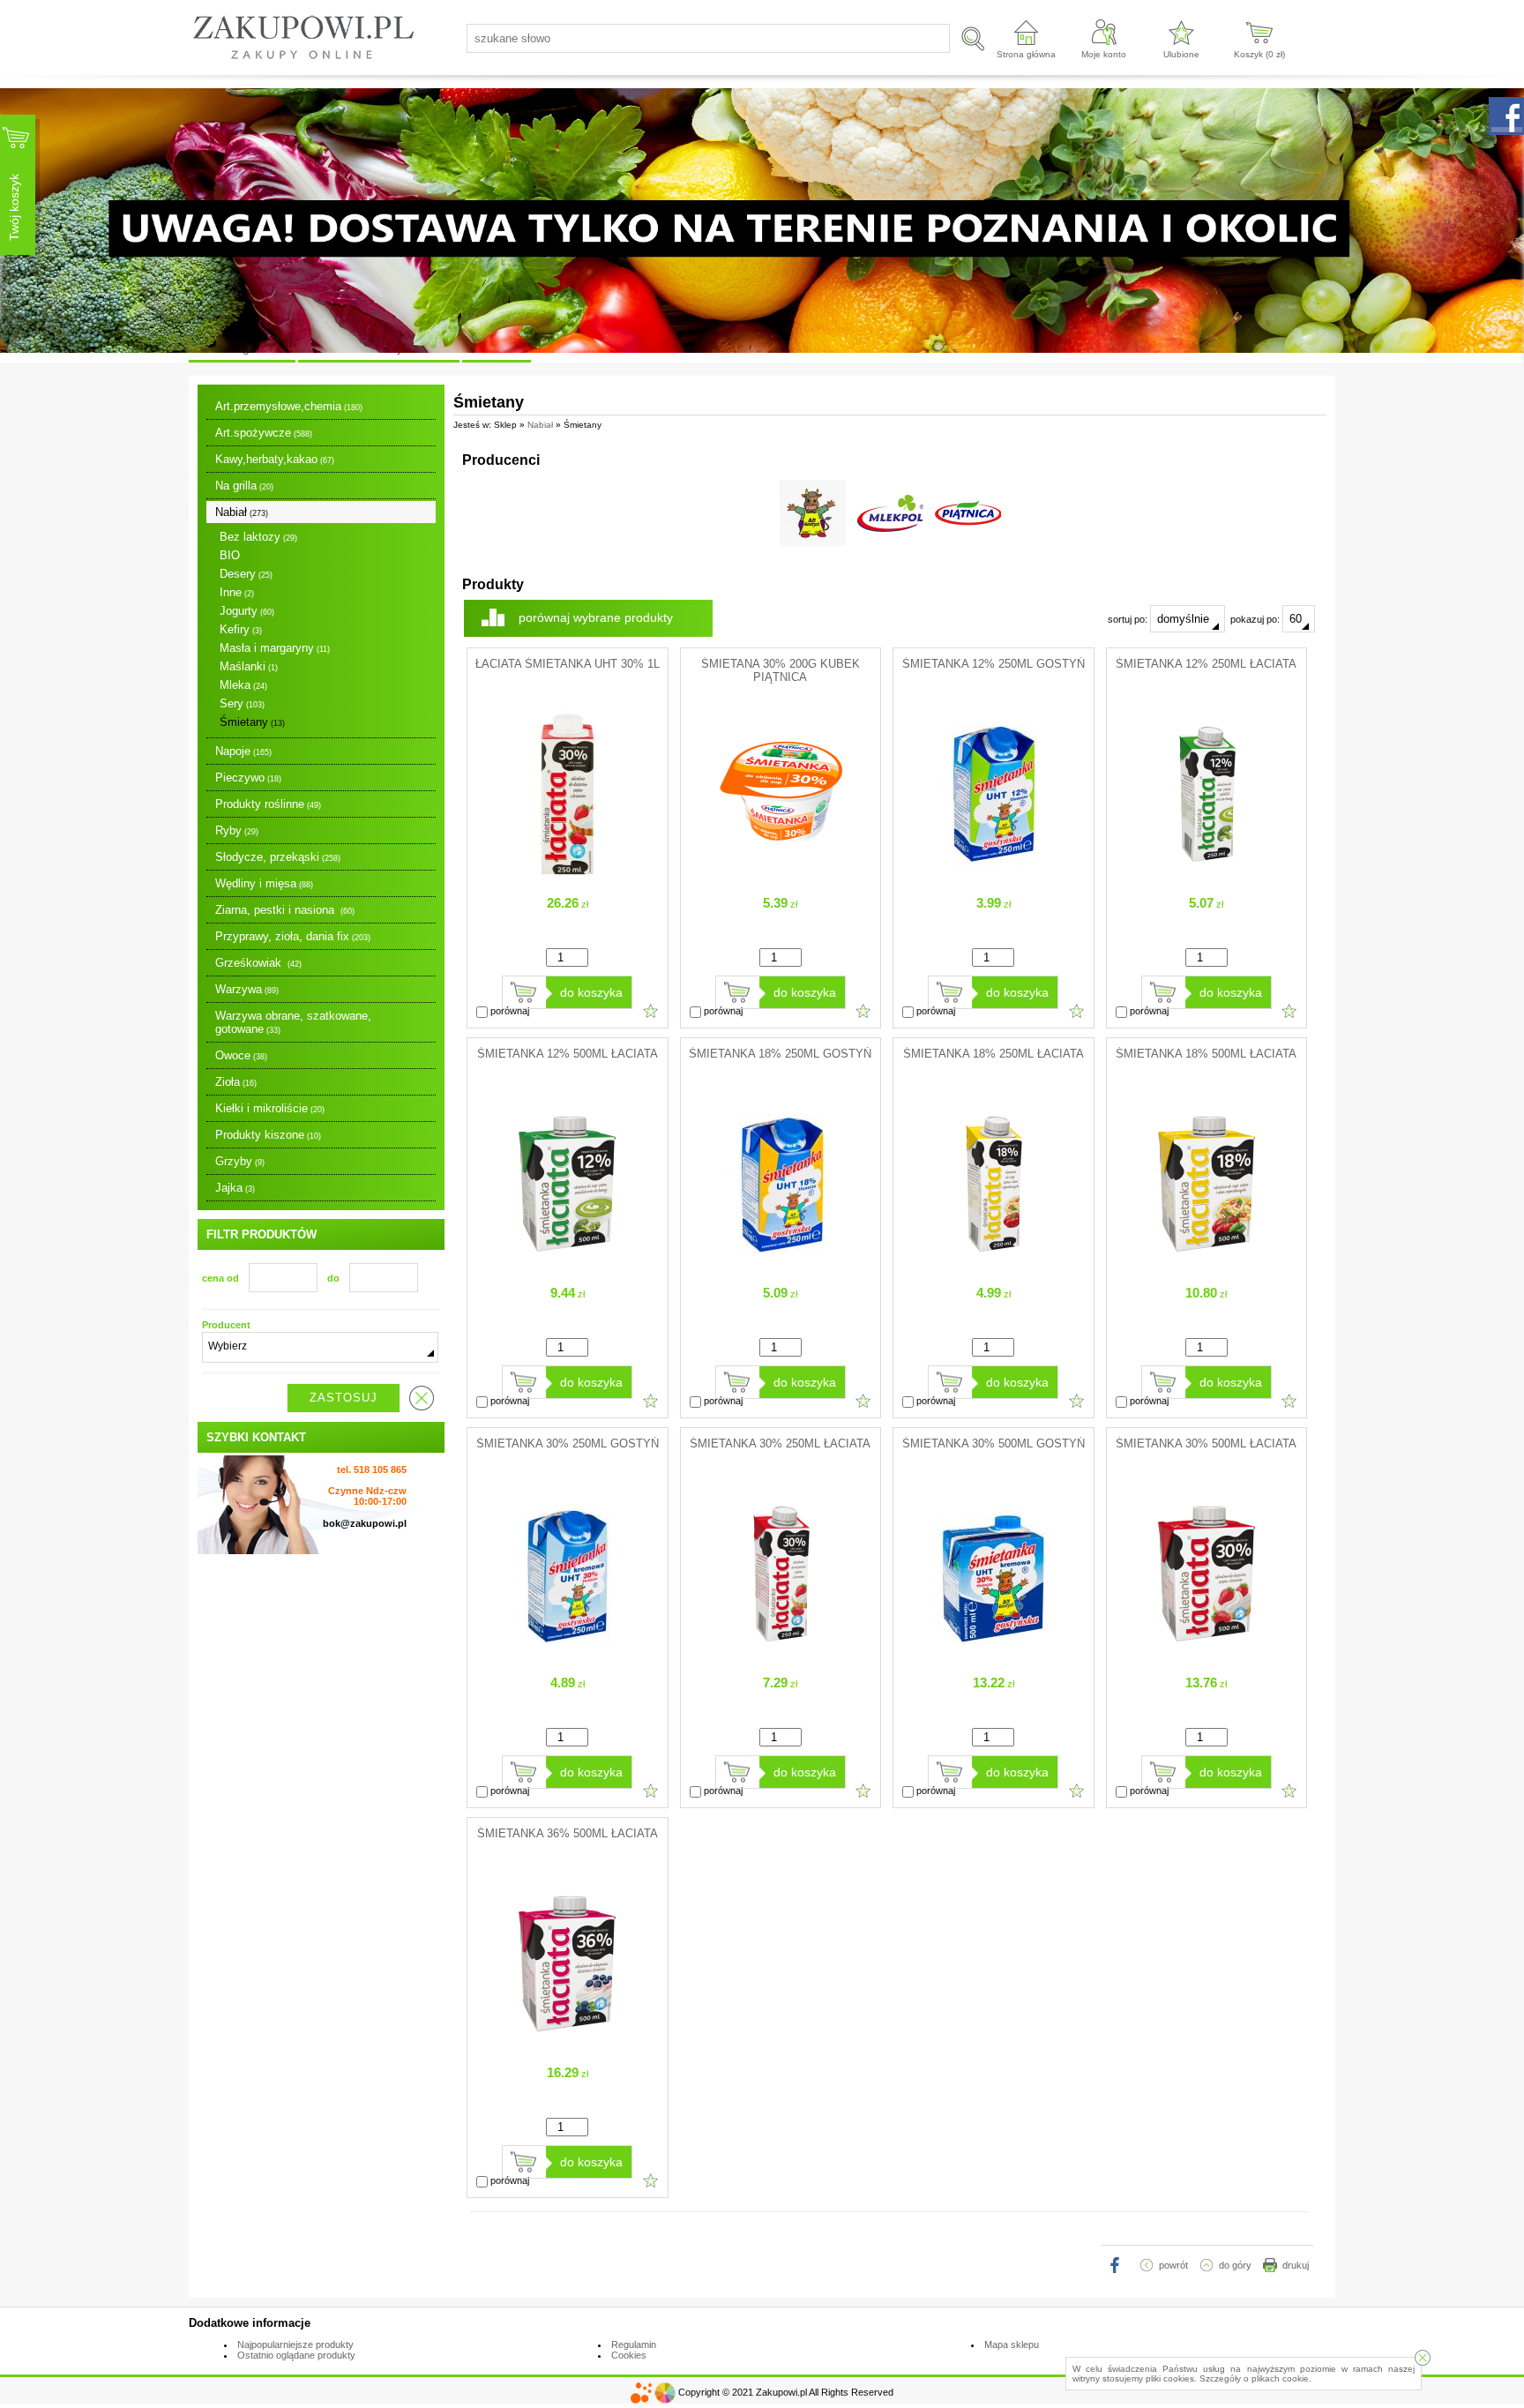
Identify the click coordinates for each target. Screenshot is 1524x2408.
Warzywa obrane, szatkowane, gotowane (293, 1022)
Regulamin (634, 2344)
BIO (230, 555)
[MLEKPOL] (890, 513)
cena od (220, 1278)
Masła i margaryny (275, 648)
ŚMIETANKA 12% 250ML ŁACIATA (1206, 664)
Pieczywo (248, 778)
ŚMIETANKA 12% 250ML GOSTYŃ (994, 664)
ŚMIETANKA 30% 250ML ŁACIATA (780, 1443)
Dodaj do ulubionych (651, 1011)
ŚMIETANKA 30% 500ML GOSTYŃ (994, 1443)
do (333, 1278)
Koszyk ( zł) (1259, 54)
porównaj (508, 1011)
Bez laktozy (258, 537)
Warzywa (247, 989)
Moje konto (1104, 54)
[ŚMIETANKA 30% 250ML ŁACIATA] (781, 1654)
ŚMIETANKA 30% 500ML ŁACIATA (1206, 1443)
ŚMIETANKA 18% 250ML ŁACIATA (994, 1054)
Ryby (237, 830)
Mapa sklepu (1012, 2344)
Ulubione (1181, 54)
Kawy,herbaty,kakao (275, 459)
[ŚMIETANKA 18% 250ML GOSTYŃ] (781, 1264)
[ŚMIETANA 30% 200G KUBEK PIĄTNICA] (781, 874)
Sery (242, 703)
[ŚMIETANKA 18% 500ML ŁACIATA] (1206, 1264)
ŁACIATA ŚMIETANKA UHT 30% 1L (568, 664)
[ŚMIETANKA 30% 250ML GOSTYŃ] (567, 1654)
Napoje (243, 751)
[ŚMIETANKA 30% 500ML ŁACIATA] (1206, 1654)
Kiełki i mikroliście (270, 1108)
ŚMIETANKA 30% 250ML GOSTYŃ (568, 1443)
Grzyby (240, 1161)
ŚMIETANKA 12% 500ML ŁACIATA (568, 1054)
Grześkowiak (258, 963)
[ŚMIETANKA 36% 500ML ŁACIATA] (567, 2044)
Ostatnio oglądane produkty (296, 2355)
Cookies (629, 2355)
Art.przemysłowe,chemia (289, 406)
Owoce (241, 1055)
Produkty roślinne (268, 804)
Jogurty (247, 611)
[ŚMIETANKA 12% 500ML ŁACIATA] (567, 1264)
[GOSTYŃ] (813, 513)
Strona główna (1026, 54)
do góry (1235, 2265)
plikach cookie (1280, 2378)
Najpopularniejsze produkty (295, 2344)
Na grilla (244, 486)
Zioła (236, 1082)
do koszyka (591, 992)
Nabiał (242, 512)
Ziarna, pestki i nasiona (285, 910)
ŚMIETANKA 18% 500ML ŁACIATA (1206, 1054)
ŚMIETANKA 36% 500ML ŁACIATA (568, 1833)
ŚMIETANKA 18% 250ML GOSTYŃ (780, 1054)
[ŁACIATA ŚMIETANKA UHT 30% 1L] (567, 874)
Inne (237, 592)
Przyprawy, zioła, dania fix (293, 936)
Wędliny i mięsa (264, 883)
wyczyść (422, 1398)
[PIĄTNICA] (968, 513)
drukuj (1296, 2265)
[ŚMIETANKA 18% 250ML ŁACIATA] (993, 1264)
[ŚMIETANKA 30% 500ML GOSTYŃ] (993, 1654)
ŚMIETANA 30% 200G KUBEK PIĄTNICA (781, 670)
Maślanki (249, 666)
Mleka (243, 685)
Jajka (235, 1188)
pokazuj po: (1256, 619)
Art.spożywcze (264, 433)
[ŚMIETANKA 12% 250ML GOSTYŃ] (993, 874)
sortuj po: (1129, 619)
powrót (1173, 2265)
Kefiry (241, 629)
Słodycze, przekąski (278, 857)
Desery (246, 574)
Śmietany (252, 722)
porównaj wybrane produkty (596, 617)
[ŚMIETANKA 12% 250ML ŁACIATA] (1206, 874)
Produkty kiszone (268, 1135)
